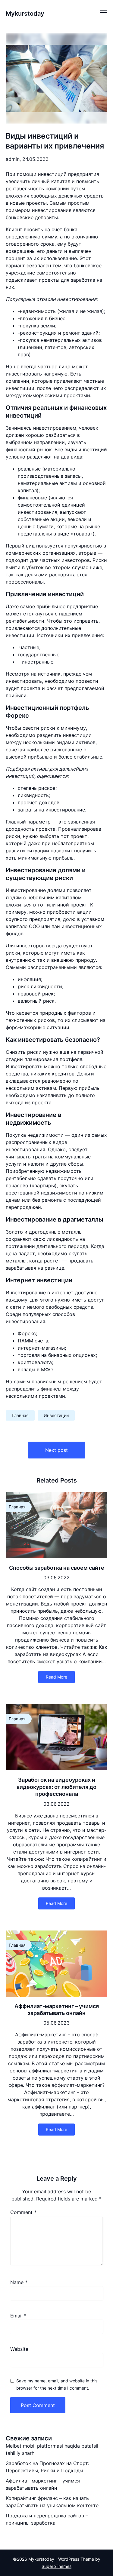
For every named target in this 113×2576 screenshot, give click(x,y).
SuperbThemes (56, 2566)
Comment (23, 2212)
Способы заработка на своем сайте (57, 1568)
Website (19, 2349)
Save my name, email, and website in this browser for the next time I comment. (57, 2384)
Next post (56, 1450)
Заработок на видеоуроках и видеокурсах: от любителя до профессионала (56, 1787)
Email (18, 2316)
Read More (56, 1677)
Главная (20, 1415)
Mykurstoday (25, 14)
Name (19, 2282)
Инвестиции (56, 1415)
